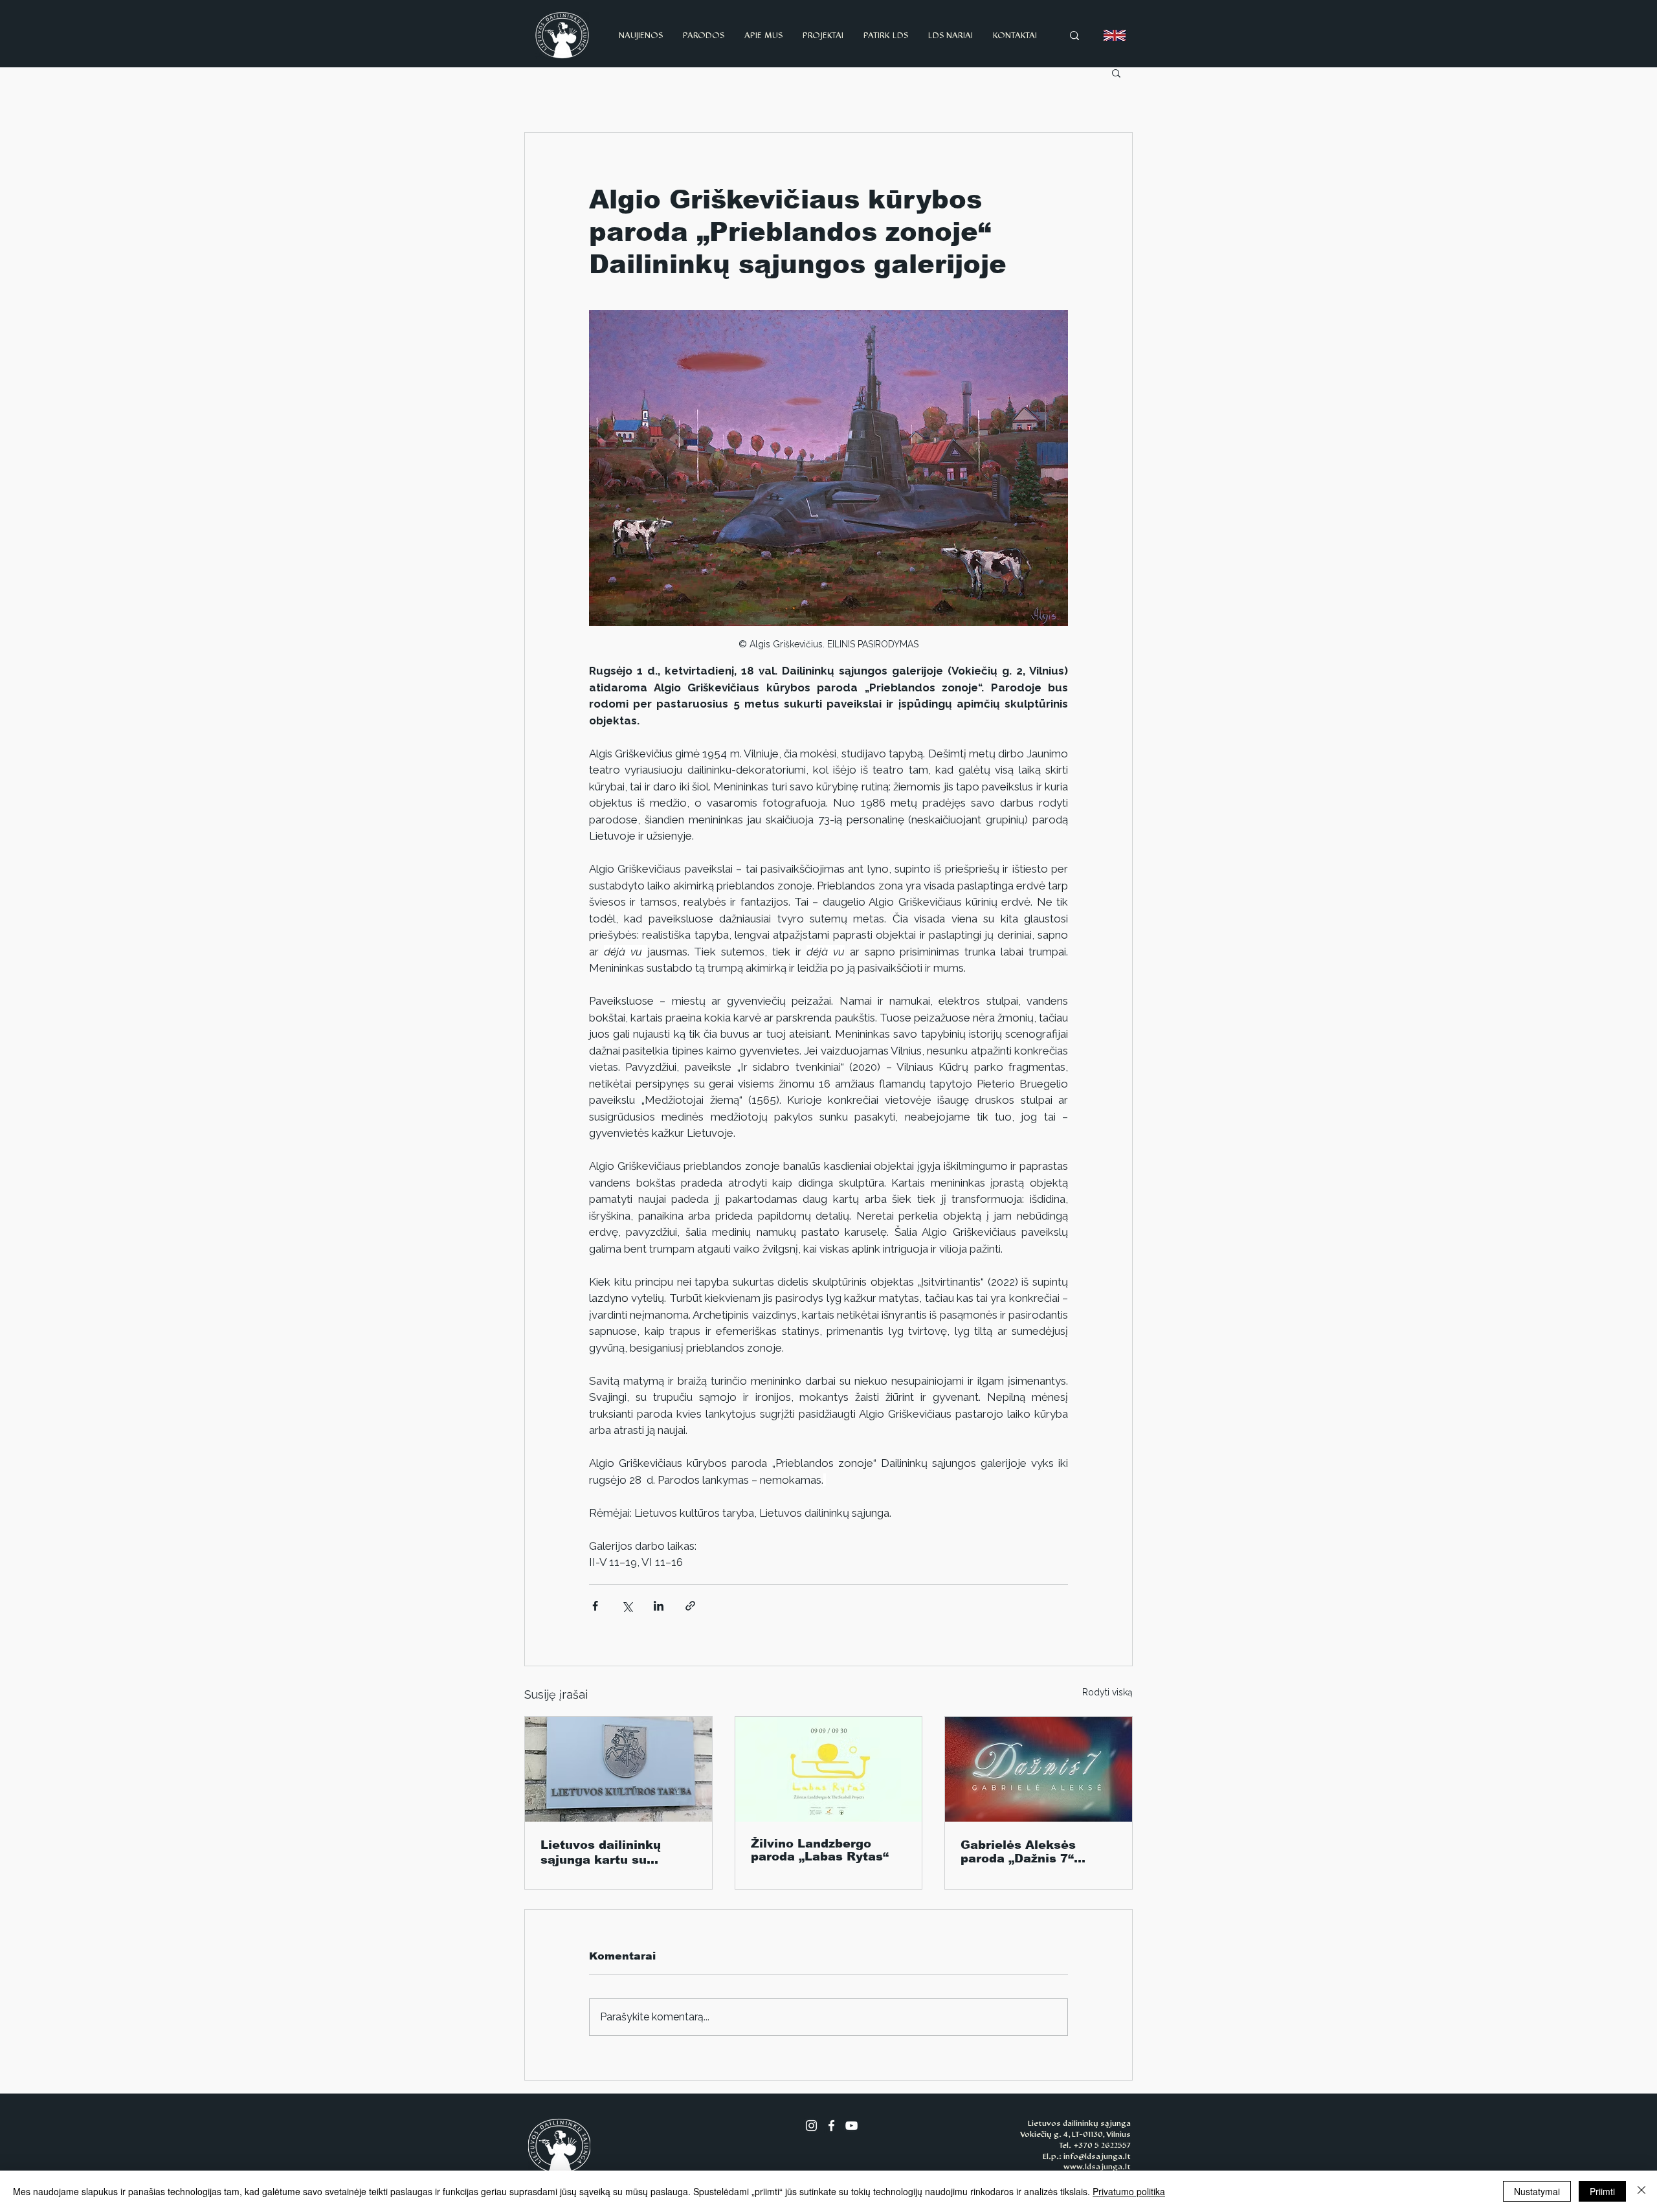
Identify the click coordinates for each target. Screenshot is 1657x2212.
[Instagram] (811, 2126)
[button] (1116, 73)
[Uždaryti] (1641, 2191)
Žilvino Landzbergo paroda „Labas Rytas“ (820, 1850)
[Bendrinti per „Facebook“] (595, 1606)
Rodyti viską (1107, 1692)
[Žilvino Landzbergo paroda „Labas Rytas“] (829, 1769)
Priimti (1602, 2191)
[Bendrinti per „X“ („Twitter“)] (627, 1606)
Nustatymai (1537, 2191)
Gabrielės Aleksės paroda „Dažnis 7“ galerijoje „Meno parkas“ (1018, 1852)
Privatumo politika (1129, 2191)
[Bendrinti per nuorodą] (690, 1606)
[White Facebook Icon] (831, 2126)
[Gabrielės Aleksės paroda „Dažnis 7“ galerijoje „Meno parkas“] (1039, 1769)
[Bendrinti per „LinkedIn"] (659, 1606)
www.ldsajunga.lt (1097, 2167)
